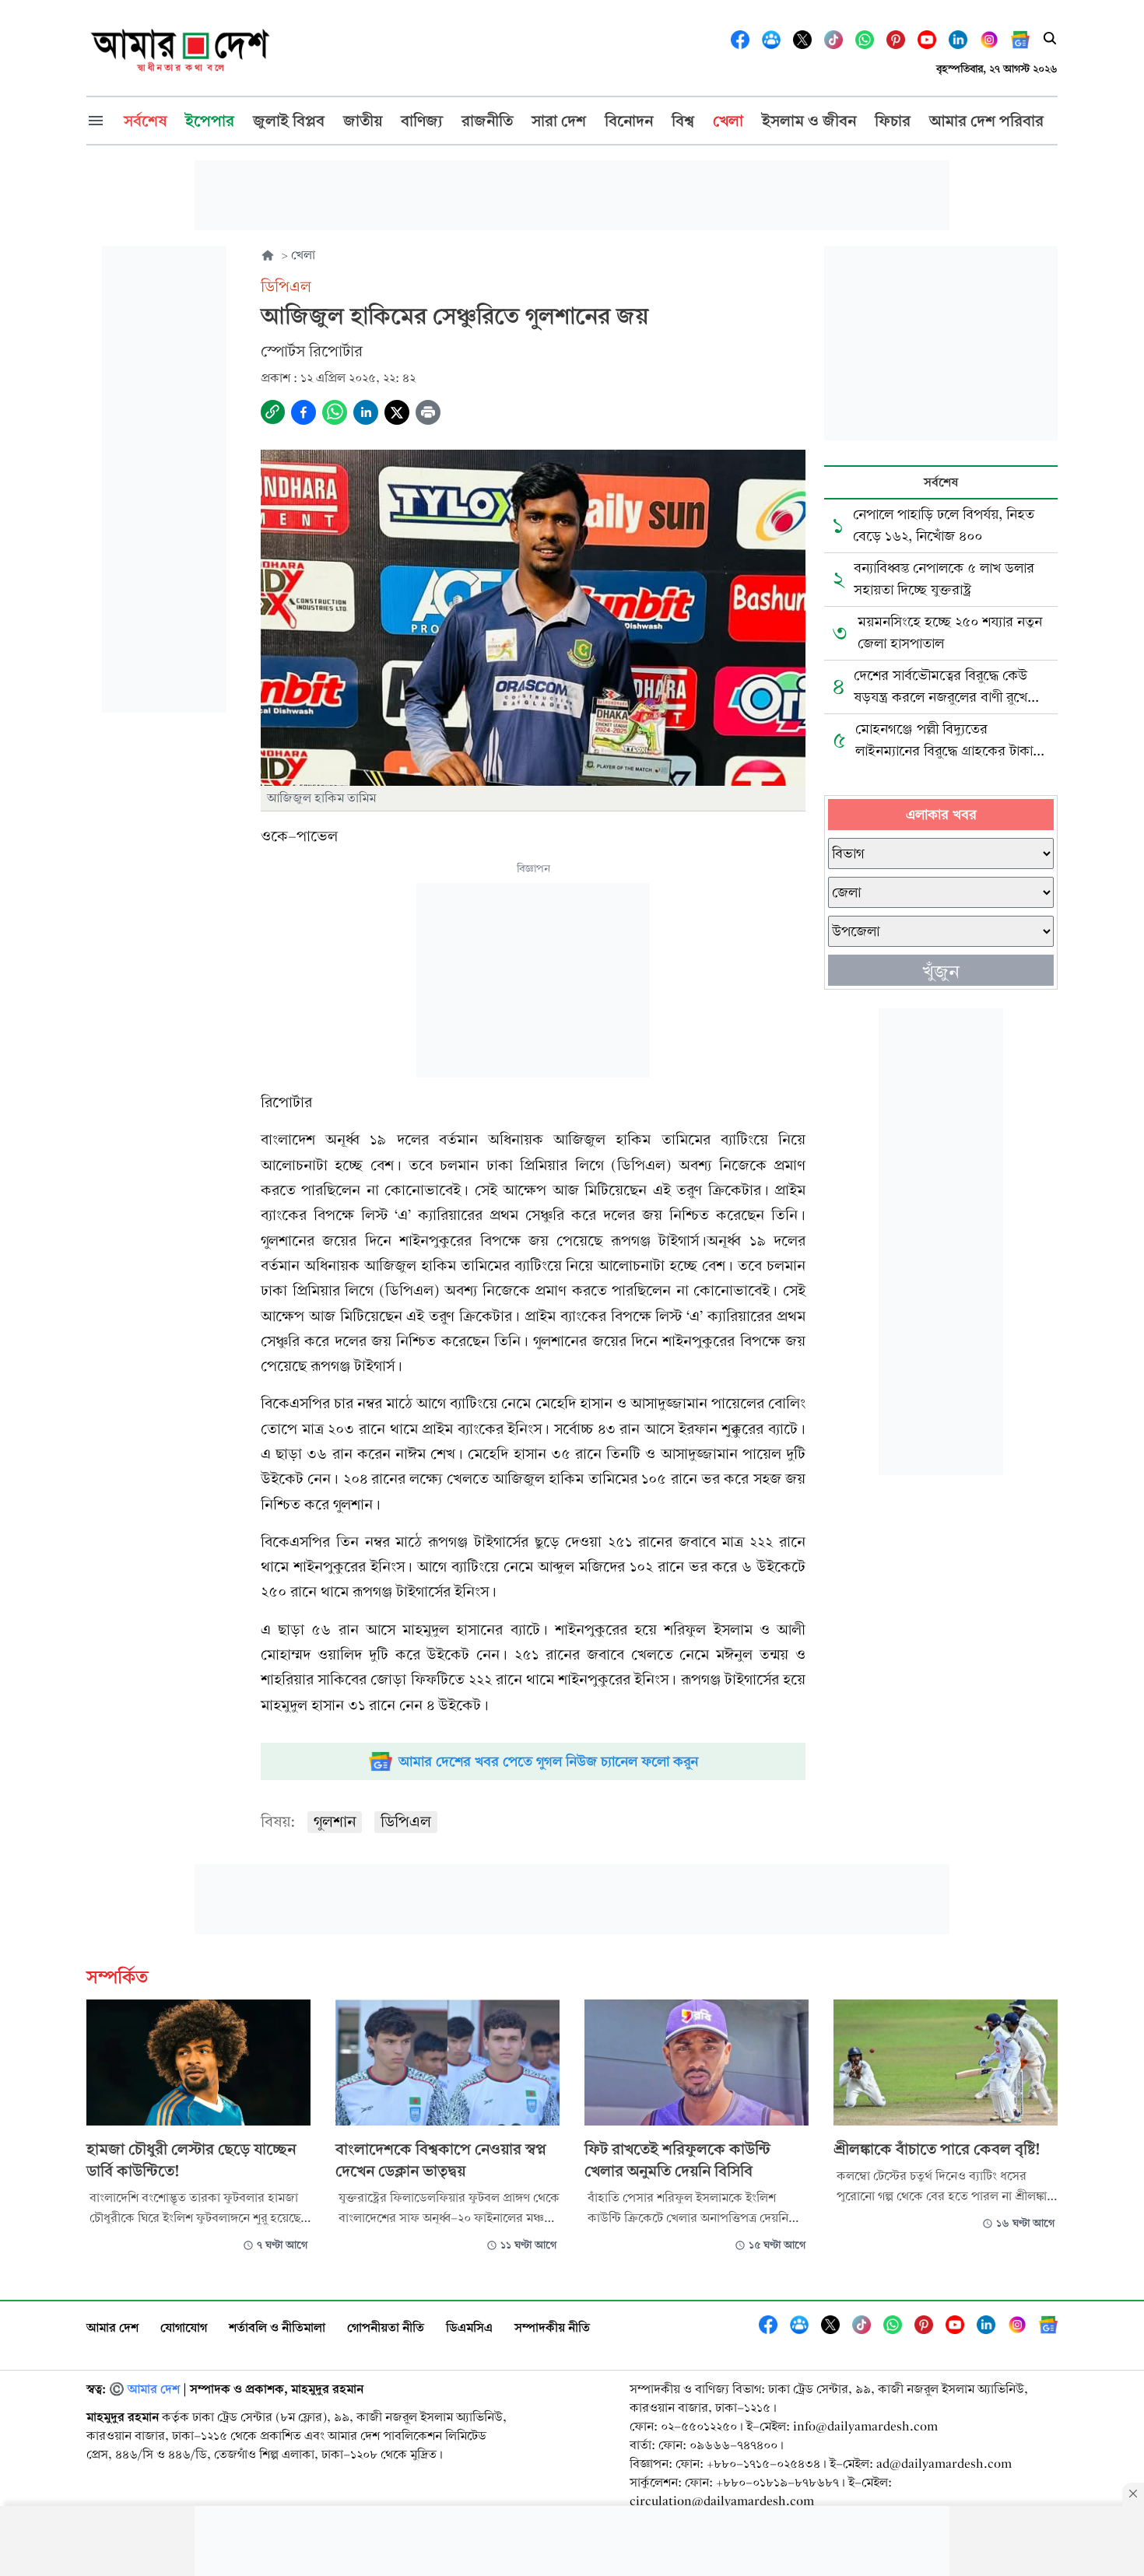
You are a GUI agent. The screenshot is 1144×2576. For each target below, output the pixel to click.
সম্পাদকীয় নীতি (552, 2327)
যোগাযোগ (184, 2327)
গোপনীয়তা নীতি (386, 2327)
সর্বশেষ (941, 482)
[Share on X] (397, 412)
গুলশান (335, 1822)
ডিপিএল (406, 1822)
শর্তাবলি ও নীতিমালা (277, 2327)
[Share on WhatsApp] (335, 412)
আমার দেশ (112, 2327)
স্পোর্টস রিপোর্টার (312, 351)
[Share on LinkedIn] (366, 412)
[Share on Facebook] (304, 412)
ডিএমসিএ (469, 2327)
